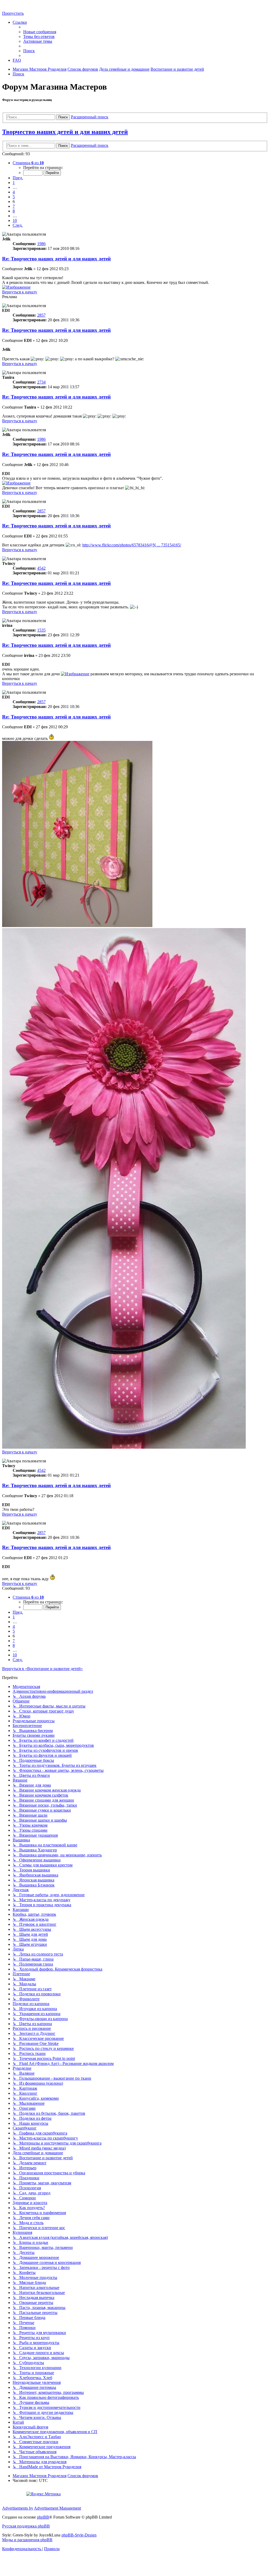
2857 (41, 315)
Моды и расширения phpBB (27, 2540)
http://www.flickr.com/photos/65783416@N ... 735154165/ (132, 545)
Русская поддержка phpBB (26, 2526)
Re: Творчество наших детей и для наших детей (56, 259)
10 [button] (15, 220)
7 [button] (14, 206)
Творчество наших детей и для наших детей (65, 132)
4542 (41, 568)
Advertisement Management (57, 2508)
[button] (28, 163)
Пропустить (13, 13)
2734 (41, 382)
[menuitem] (40, 32)
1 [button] (14, 183)
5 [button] (14, 197)
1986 (41, 244)
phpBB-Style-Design (79, 2535)
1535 (41, 630)
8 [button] (14, 211)
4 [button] (14, 192)
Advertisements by (18, 2508)
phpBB (43, 2517)
